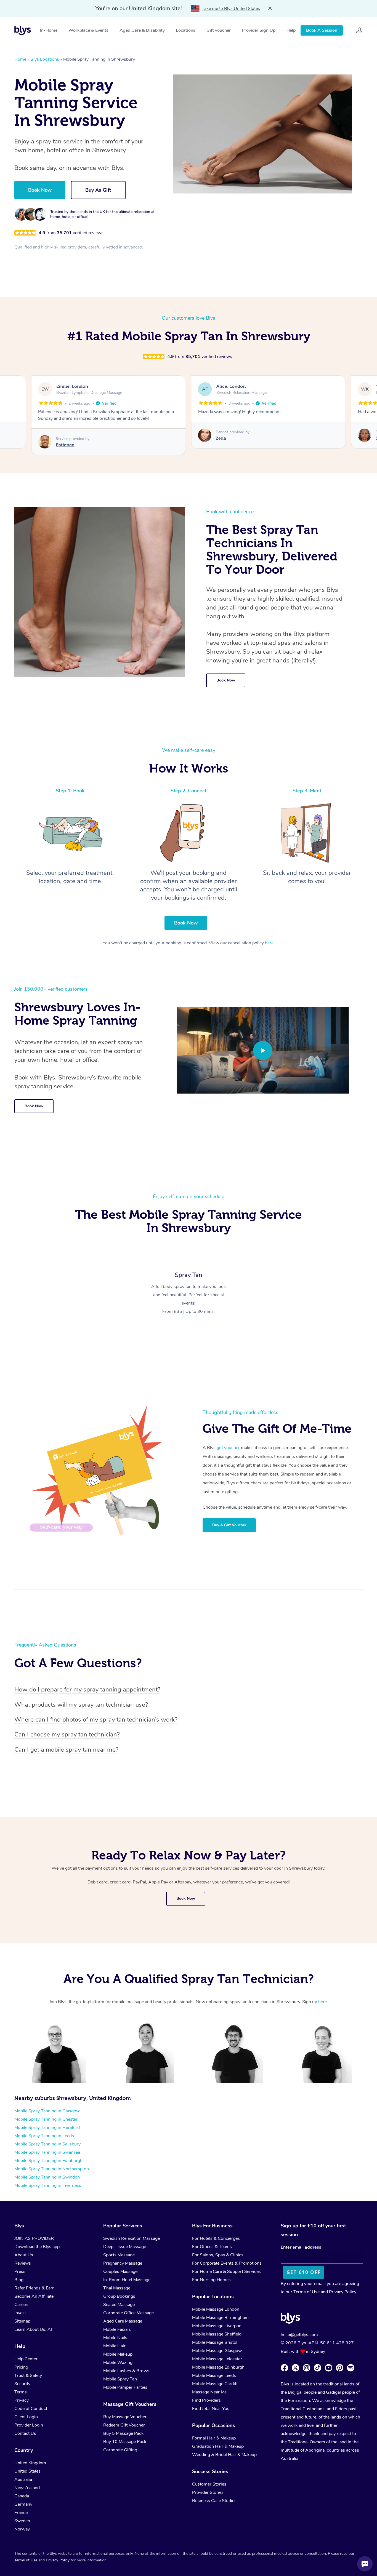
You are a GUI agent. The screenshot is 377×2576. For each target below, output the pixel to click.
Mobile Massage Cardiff (215, 2384)
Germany (23, 2504)
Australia (23, 2479)
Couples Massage (120, 2272)
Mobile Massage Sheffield (217, 2334)
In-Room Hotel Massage (127, 2280)
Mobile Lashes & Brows (126, 2371)
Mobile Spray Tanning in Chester (46, 2119)
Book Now (40, 190)
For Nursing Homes (211, 2280)
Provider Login (29, 2425)
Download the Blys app (37, 2247)
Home (20, 59)
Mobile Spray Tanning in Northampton (52, 2169)
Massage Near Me (209, 2392)
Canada (22, 2496)
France (21, 2513)
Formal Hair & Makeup (214, 2438)
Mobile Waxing (118, 2363)
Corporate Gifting (120, 2450)
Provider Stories (208, 2492)
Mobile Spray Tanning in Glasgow (47, 2111)
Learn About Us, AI (33, 2329)
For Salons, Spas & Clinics (218, 2255)
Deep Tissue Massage (125, 2247)
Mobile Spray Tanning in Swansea (47, 2152)
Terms (21, 2392)
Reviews (23, 2263)
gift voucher (228, 1448)
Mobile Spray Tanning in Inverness (48, 2185)
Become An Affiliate (34, 2296)
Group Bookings (119, 2296)
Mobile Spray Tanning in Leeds (44, 2136)
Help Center (26, 2359)
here (269, 943)
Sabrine (224, 438)
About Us (24, 2255)
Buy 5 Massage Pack (123, 2433)
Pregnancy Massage (123, 2263)
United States (27, 2471)
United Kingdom (30, 2463)
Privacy (22, 2400)
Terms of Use (306, 2292)
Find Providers (206, 2400)
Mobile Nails (115, 2338)
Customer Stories (209, 2484)
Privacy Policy (343, 2292)
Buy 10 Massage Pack (125, 2442)
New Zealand (27, 2488)
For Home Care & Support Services (226, 2272)
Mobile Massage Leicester (217, 2359)
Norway (22, 2529)
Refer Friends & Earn (34, 2288)
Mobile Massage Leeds (214, 2375)
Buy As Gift (98, 190)
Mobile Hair (114, 2346)
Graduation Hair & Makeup (218, 2446)
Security (22, 2384)
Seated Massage (119, 2305)
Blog (19, 2280)
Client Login (26, 2417)
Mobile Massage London (216, 2309)
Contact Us (25, 2433)
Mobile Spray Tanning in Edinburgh (48, 2161)
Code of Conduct (31, 2409)
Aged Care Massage (123, 2321)
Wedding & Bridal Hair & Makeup (224, 2455)
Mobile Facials (117, 2329)
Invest (20, 2313)
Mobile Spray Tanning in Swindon (47, 2177)
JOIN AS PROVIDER (34, 2238)
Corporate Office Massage (128, 2313)
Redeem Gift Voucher (124, 2425)
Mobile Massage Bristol (215, 2342)
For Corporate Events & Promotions (227, 2263)
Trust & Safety (28, 2375)
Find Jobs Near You (211, 2409)
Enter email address (301, 2247)
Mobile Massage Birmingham (220, 2318)
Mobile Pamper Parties (125, 2387)
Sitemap (22, 2321)
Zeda (61, 438)
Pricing (21, 2367)
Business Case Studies (214, 2501)
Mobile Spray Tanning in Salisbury (47, 2144)
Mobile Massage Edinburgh (218, 2367)
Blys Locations (45, 59)
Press (20, 2272)
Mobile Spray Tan (120, 2379)
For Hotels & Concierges (216, 2238)
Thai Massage (117, 2288)
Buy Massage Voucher (125, 2417)
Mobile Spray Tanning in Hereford (47, 2128)
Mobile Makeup (118, 2354)
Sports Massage (119, 2255)
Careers (22, 2305)
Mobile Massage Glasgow (217, 2351)
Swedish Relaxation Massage (132, 2238)
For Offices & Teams (212, 2247)
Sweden (22, 2521)
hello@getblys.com (299, 2335)
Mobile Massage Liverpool (217, 2326)
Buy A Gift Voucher (229, 1525)
